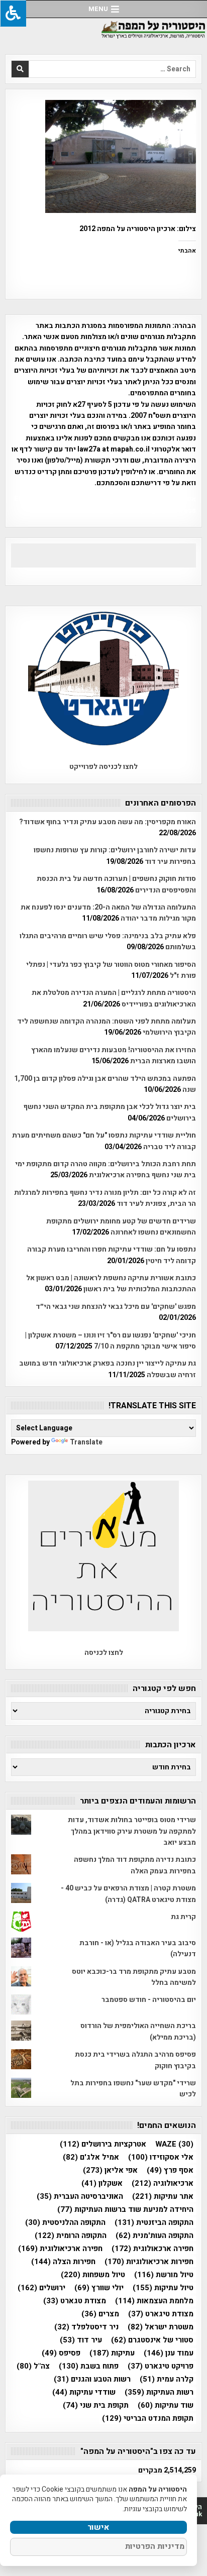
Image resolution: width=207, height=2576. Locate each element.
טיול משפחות (93, 2275)
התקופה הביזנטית (154, 2223)
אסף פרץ (170, 2170)
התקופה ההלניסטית (65, 2223)
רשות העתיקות (159, 2392)
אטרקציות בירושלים (103, 2144)
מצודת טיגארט (161, 2314)
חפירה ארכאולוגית (152, 2249)
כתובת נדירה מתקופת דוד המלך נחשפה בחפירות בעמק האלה (135, 1865)
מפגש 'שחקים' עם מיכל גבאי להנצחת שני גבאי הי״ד (116, 1307)
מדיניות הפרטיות (155, 2546)
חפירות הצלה (63, 2262)
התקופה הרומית (71, 2236)
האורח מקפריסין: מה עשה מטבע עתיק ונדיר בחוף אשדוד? (108, 822)
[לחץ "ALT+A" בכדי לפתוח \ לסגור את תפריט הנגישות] (13, 13)
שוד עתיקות (166, 2405)
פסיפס (61, 2353)
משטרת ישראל (161, 2327)
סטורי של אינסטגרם (152, 2340)
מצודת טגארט (75, 2301)
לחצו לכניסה (104, 1653)
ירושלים (41, 2288)
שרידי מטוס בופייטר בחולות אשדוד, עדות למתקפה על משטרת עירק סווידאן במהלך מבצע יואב (132, 1831)
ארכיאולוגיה (163, 2183)
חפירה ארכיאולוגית (60, 2249)
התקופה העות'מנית (154, 2236)
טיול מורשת (164, 2275)
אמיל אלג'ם (91, 2157)
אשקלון (102, 2183)
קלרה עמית (167, 2379)
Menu (98, 9)
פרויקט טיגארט (161, 2366)
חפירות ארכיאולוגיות (149, 2262)
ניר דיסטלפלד (86, 2327)
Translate (86, 1442)
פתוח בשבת (89, 2366)
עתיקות (112, 2353)
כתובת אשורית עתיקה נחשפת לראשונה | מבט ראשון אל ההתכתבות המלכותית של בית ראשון (111, 1283)
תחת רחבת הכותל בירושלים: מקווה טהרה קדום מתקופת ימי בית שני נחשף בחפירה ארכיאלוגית (106, 1169)
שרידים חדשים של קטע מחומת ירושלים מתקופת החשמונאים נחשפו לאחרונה (121, 1227)
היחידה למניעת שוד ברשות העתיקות (125, 2210)
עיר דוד (81, 2340)
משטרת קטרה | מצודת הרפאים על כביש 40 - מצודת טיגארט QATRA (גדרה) (128, 1894)
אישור (98, 2527)
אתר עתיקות (163, 2197)
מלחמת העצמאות (154, 2301)
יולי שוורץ (99, 2288)
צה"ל (33, 2366)
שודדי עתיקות (84, 2392)
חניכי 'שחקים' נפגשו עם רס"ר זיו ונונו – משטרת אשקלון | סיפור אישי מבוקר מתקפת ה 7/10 (111, 1341)
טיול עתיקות (163, 2288)
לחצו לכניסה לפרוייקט (103, 767)
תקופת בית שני (96, 2405)
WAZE (174, 2144)
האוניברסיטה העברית (80, 2197)
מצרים (100, 2314)
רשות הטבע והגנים (92, 2379)
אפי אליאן (110, 2170)
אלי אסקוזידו (161, 2157)
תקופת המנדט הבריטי (148, 2419)
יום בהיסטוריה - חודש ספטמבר (149, 2000)
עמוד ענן (169, 2353)
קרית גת (183, 1917)
